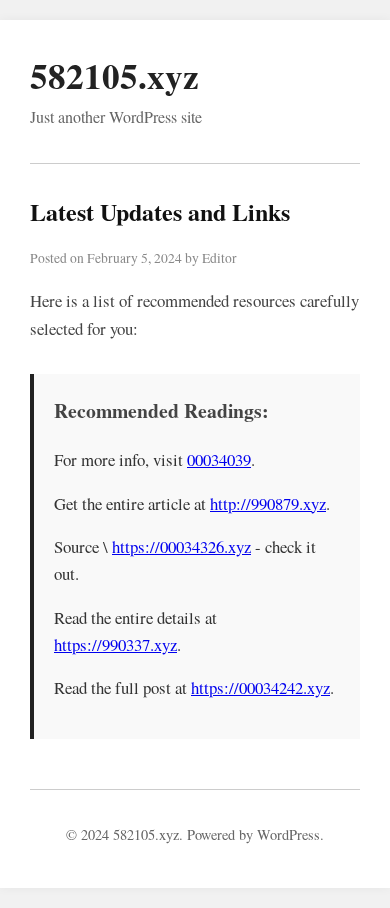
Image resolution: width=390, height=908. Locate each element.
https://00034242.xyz (260, 687)
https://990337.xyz (115, 644)
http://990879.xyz (268, 503)
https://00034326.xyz (181, 546)
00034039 (219, 459)
